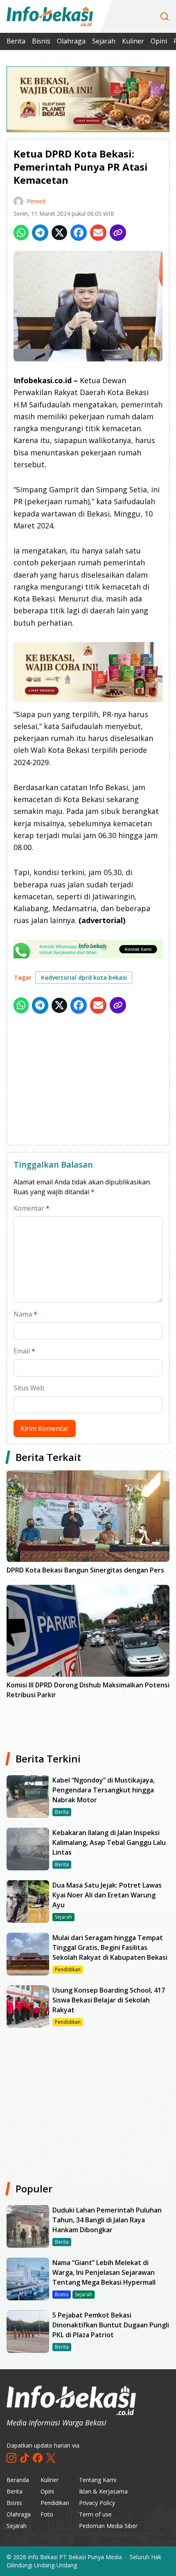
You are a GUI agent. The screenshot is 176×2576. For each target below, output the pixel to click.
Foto (47, 2514)
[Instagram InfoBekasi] (11, 2458)
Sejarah (104, 41)
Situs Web (29, 1388)
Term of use (95, 2514)
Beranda (18, 2480)
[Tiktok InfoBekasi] (25, 2458)
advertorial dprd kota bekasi (84, 977)
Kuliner (133, 41)
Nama (25, 1314)
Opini (159, 41)
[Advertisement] (88, 1081)
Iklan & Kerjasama (103, 2491)
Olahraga (71, 41)
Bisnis (41, 41)
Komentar (32, 1208)
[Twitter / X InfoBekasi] (51, 2458)
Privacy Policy (97, 2503)
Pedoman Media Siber (108, 2526)
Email (24, 1351)
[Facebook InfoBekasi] (38, 2458)
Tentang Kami (98, 2480)
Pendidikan (55, 2503)
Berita (16, 41)
